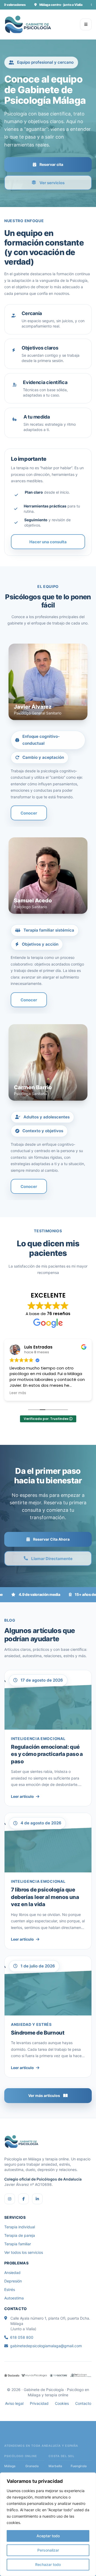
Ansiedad (12, 2273)
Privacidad (39, 2403)
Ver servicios (52, 182)
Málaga (10, 2466)
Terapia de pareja (20, 2235)
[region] (48, 2524)
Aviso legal (14, 2403)
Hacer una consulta (48, 542)
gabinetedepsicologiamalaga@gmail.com (46, 2346)
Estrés (10, 2289)
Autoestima (14, 2298)
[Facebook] (23, 2199)
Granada (32, 2466)
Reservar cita (51, 164)
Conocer (29, 813)
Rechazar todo (48, 2564)
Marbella (55, 2466)
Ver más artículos (44, 2095)
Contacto (83, 2403)
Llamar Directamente (52, 1559)
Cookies (62, 2403)
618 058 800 (22, 2337)
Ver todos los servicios (24, 2252)
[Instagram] (10, 2199)
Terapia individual (20, 2227)
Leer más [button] (18, 1393)
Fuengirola (79, 2466)
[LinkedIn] (37, 2199)
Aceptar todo (48, 2536)
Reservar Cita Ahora (51, 1539)
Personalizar (48, 2550)
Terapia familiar (18, 2244)
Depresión (13, 2281)
